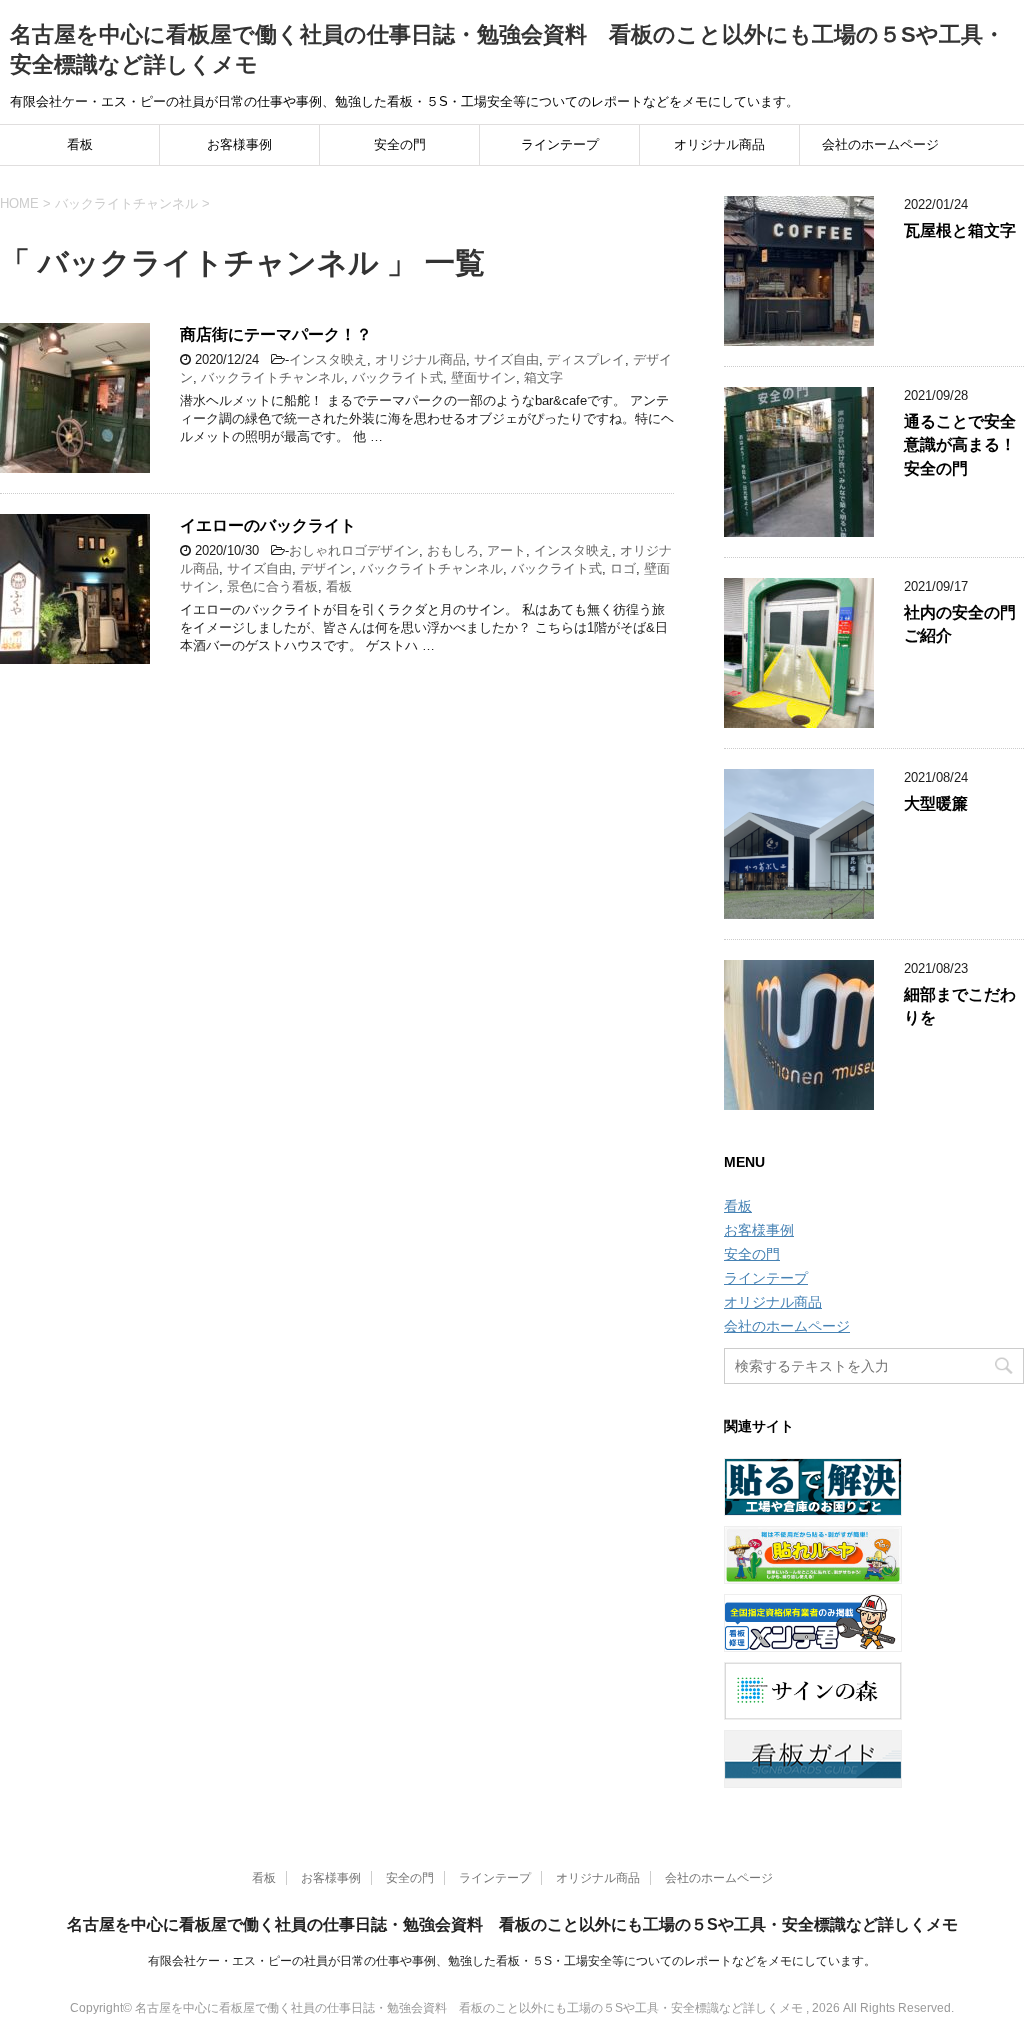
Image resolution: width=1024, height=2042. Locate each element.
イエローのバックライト (268, 525)
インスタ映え (328, 359)
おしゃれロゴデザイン (354, 550)
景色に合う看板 (272, 586)
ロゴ (623, 568)
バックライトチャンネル (272, 377)
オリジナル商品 (719, 144)
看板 (80, 144)
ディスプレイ (586, 359)
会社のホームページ (880, 144)
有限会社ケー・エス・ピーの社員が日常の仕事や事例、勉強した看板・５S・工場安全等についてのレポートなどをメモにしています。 (512, 1961)
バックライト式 (397, 377)
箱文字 (543, 377)
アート (506, 550)
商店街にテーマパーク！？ (276, 334)
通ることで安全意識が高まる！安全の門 (960, 445)
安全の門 (400, 144)
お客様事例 (239, 144)
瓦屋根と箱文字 (960, 230)
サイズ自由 (506, 359)
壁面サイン (483, 377)
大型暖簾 (936, 803)
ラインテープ (560, 144)
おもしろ (453, 550)
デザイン (326, 568)
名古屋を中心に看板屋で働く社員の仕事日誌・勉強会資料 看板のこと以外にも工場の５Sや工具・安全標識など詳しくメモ (512, 1924)
